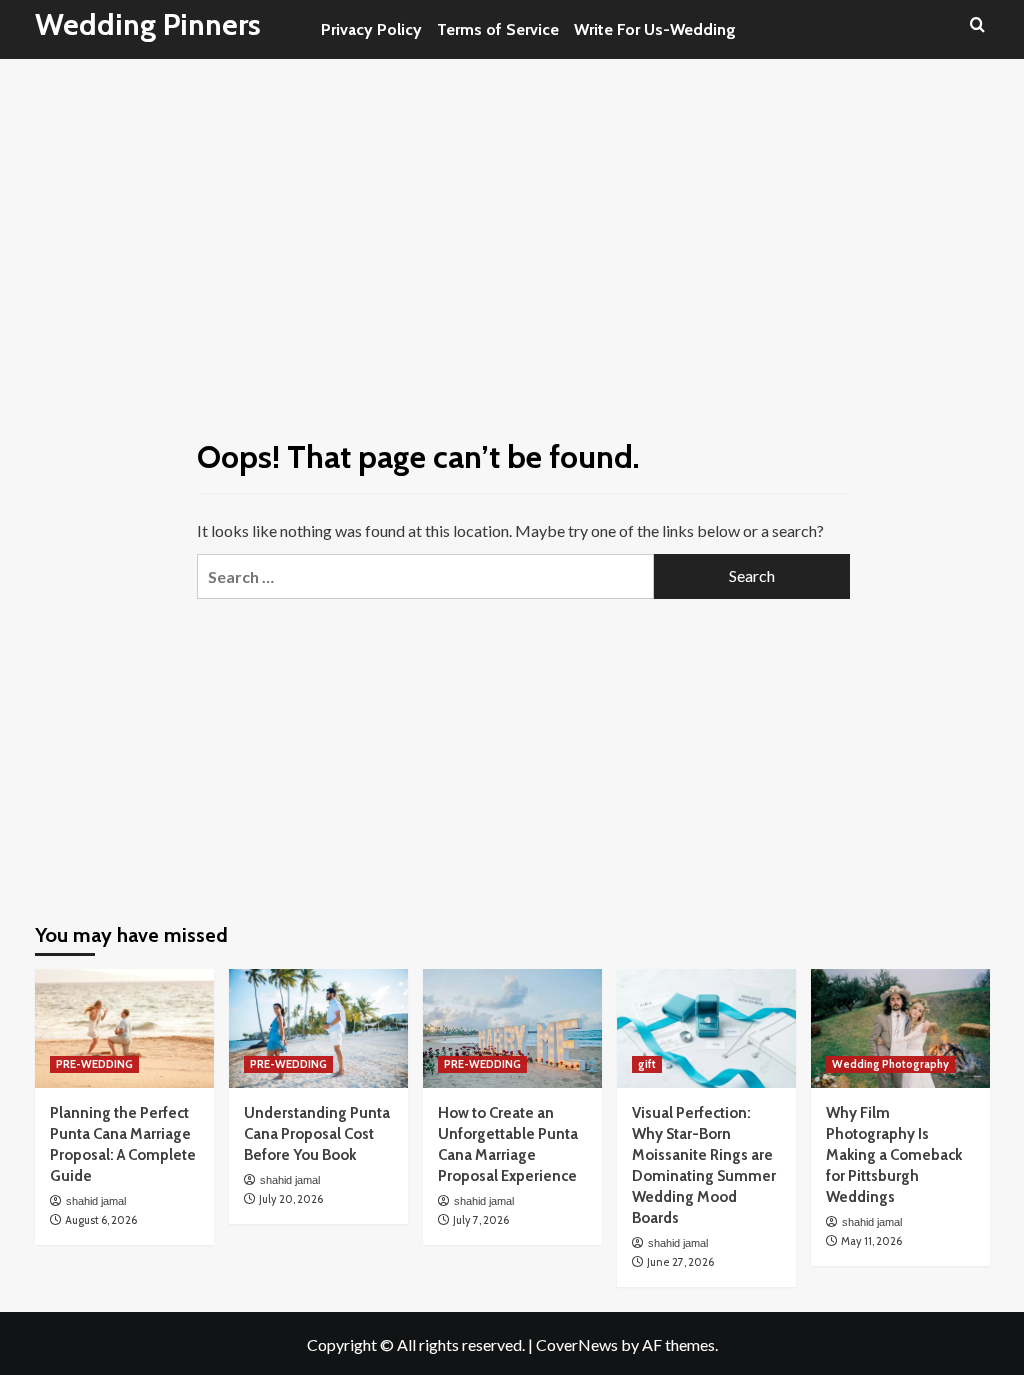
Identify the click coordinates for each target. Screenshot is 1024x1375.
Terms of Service (498, 29)
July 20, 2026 (291, 1199)
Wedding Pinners (148, 24)
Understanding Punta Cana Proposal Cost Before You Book (317, 1134)
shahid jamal (96, 1201)
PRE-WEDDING (94, 1064)
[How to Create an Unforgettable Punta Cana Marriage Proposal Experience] (512, 1028)
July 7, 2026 (481, 1220)
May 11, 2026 (871, 1241)
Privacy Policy (371, 29)
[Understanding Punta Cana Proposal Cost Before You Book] (318, 1028)
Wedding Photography (890, 1064)
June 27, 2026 (680, 1262)
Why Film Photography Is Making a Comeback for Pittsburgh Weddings (894, 1155)
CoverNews (577, 1344)
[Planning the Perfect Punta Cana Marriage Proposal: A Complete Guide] (124, 1028)
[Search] (977, 25)
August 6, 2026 (101, 1220)
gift (647, 1064)
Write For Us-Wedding (655, 29)
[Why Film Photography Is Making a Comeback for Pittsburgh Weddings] (900, 1028)
